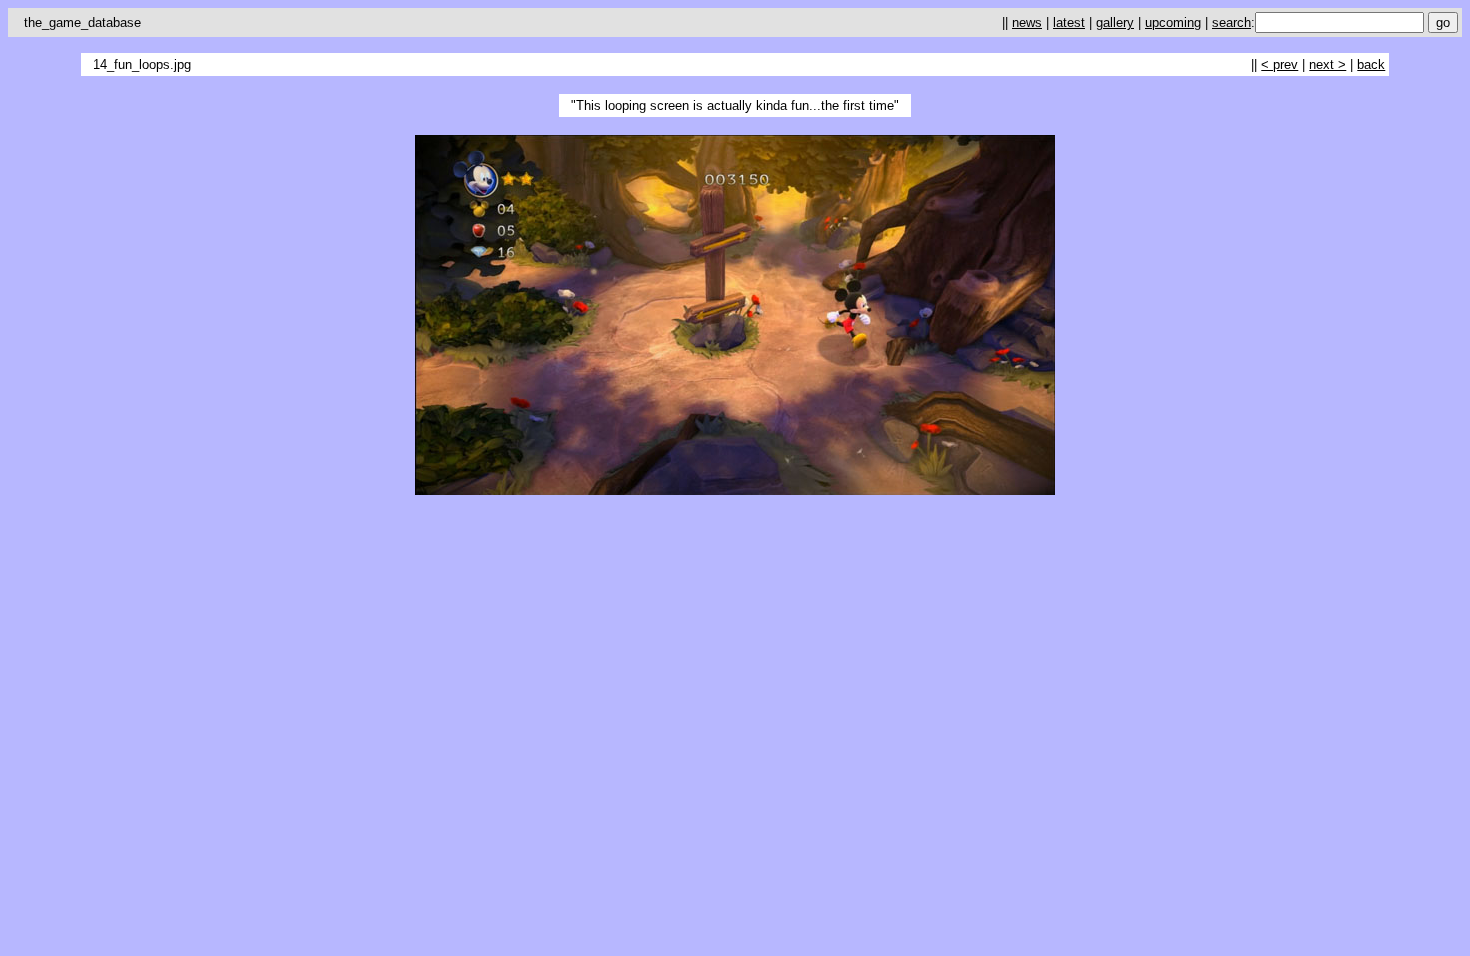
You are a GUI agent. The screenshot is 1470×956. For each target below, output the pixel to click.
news (1027, 22)
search (1231, 22)
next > (1327, 64)
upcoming (1173, 22)
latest (1069, 22)
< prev (1279, 64)
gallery (1115, 22)
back (1371, 64)
